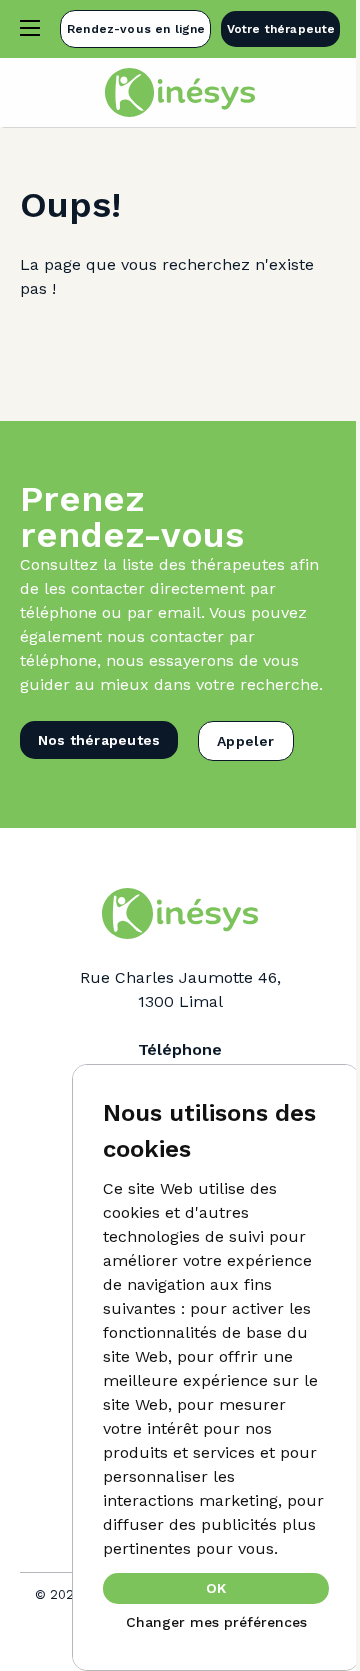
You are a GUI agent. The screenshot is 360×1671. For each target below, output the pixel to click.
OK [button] (216, 1588)
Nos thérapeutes (99, 740)
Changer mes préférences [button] (216, 1622)
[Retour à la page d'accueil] (180, 92)
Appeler (245, 741)
